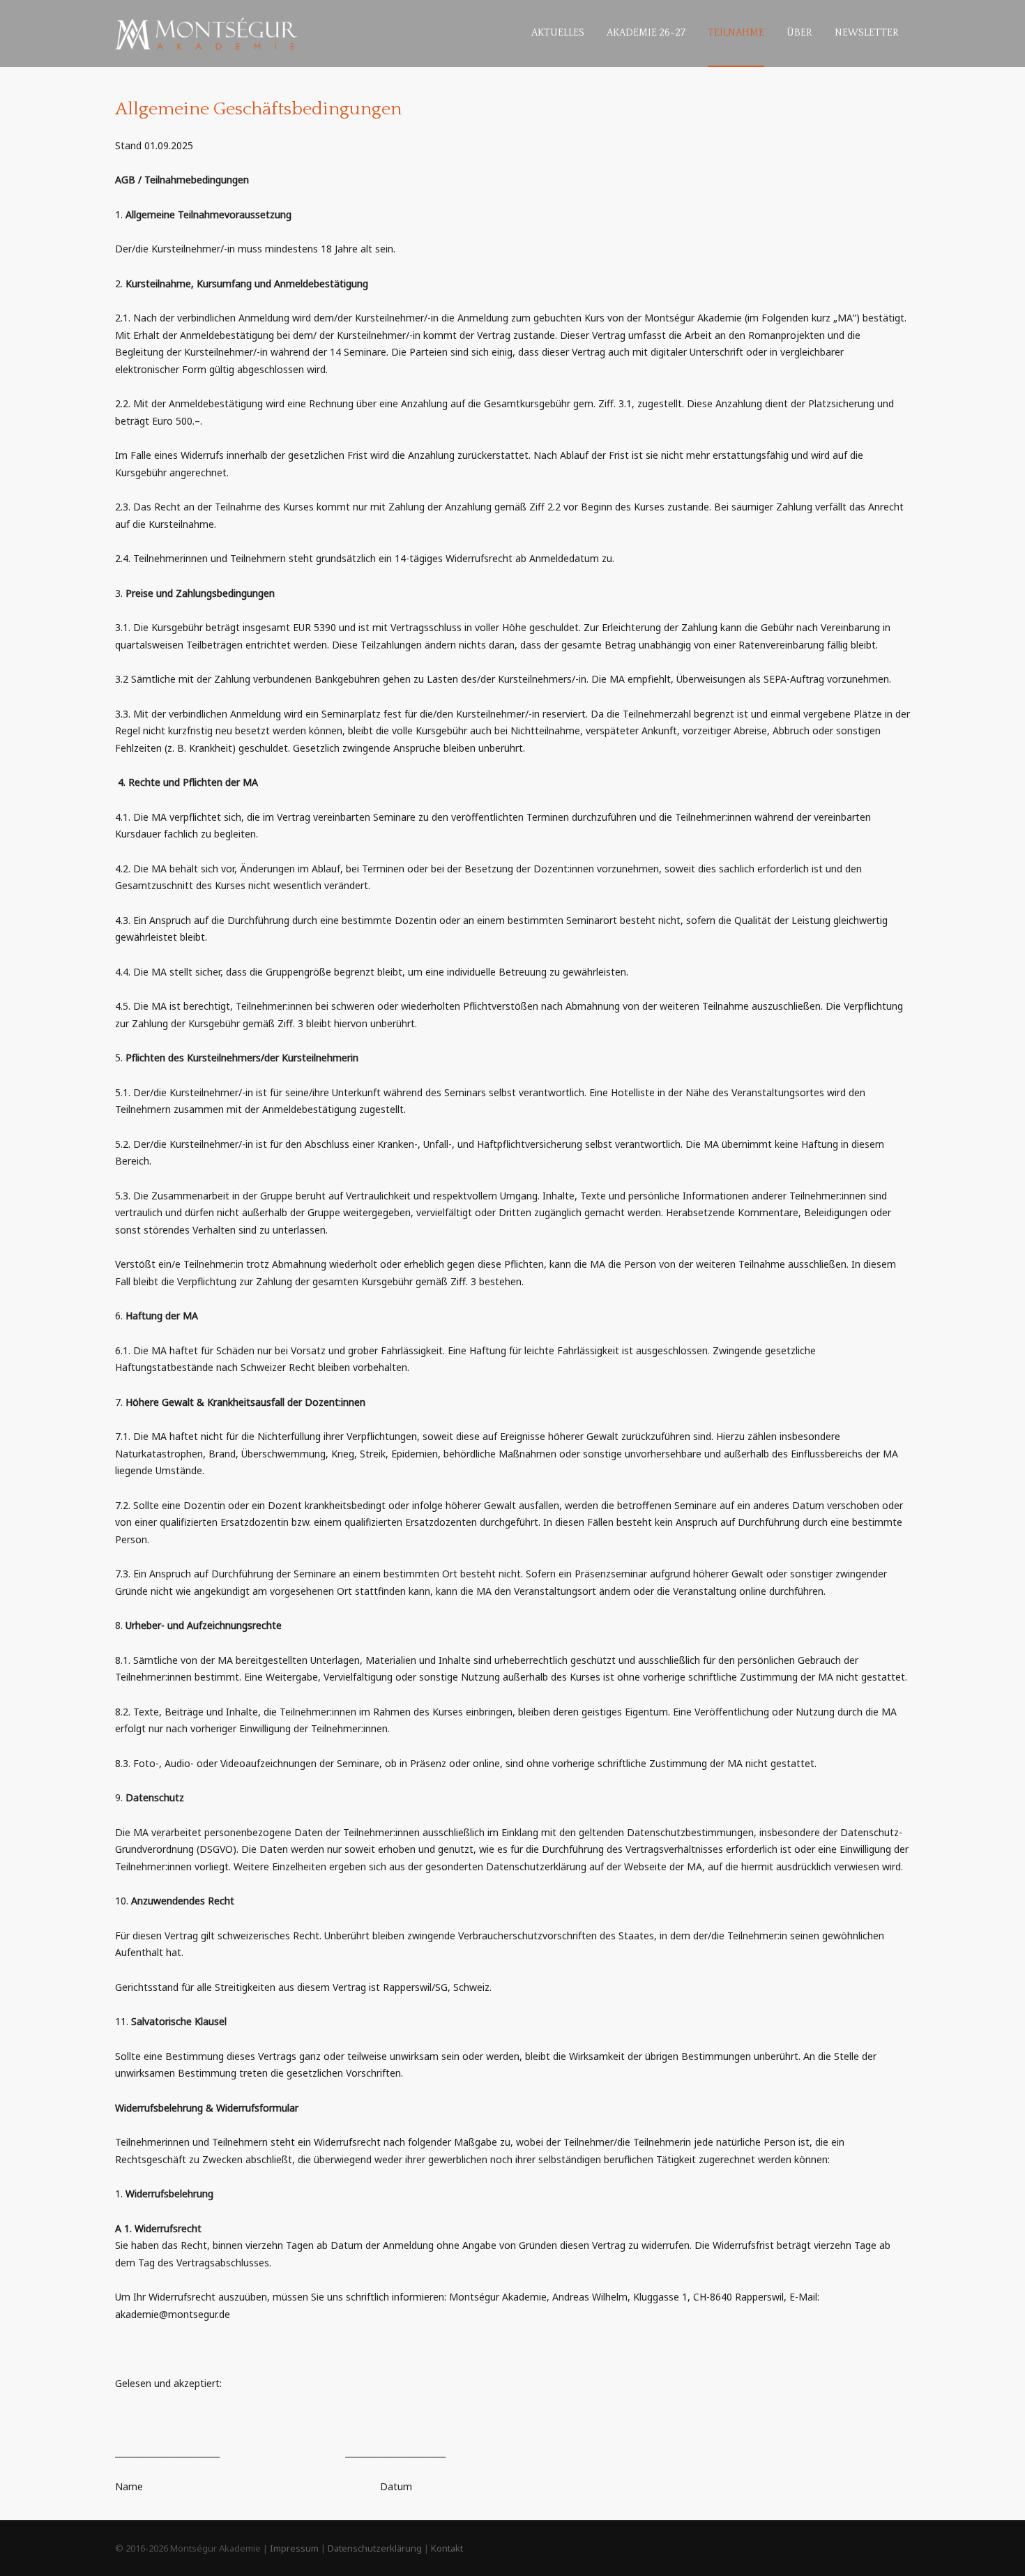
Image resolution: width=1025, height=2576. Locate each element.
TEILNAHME (736, 33)
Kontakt (447, 2548)
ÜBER (799, 33)
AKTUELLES (558, 33)
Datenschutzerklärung (375, 2548)
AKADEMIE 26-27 (646, 33)
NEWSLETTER (867, 33)
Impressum (294, 2548)
